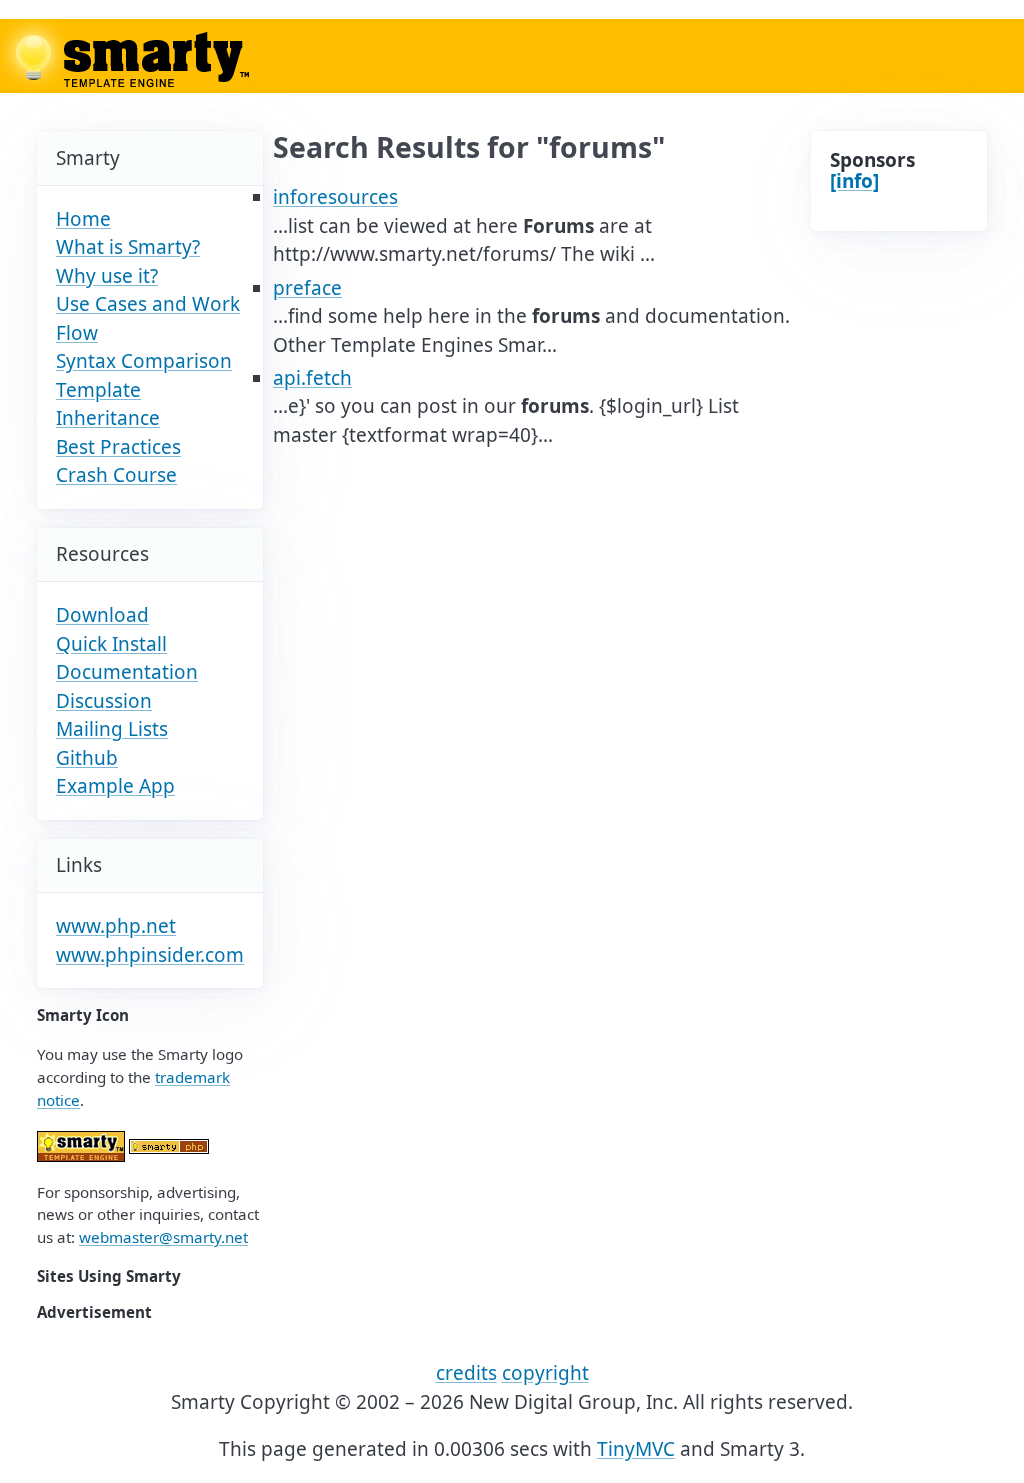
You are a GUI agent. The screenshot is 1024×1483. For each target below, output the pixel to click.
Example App (115, 786)
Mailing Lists (112, 729)
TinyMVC (636, 1449)
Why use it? (107, 276)
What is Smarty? (128, 247)
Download (102, 615)
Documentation (127, 672)
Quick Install (111, 644)
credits (466, 1373)
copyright (545, 1373)
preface (307, 288)
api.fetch (312, 378)
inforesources (335, 197)
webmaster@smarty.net (163, 1237)
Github (87, 758)
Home (83, 219)
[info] (854, 181)
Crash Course (116, 475)
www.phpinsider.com (150, 955)
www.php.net (116, 926)
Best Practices (118, 447)
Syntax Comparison (144, 361)
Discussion (104, 701)
